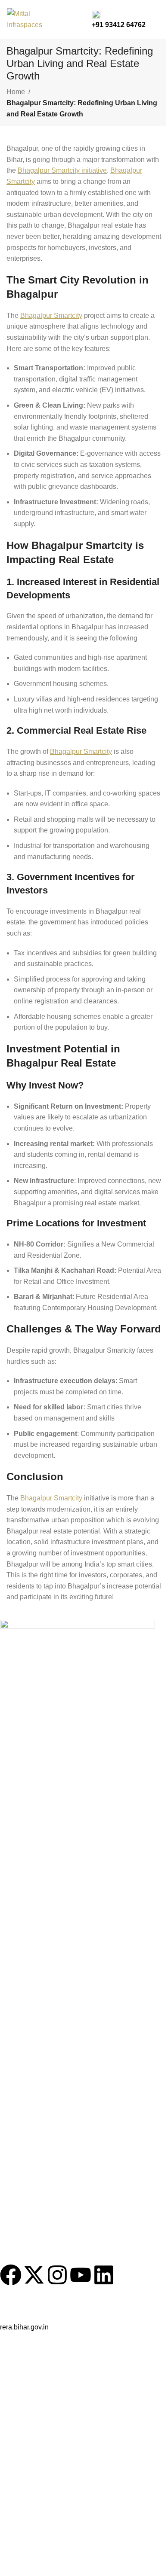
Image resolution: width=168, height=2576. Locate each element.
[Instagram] (57, 2275)
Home (16, 92)
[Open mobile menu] (158, 19)
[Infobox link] (84, 19)
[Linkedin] (104, 2275)
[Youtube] (81, 2275)
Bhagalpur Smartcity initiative (62, 170)
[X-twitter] (34, 2275)
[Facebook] (11, 2275)
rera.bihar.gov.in (24, 2327)
